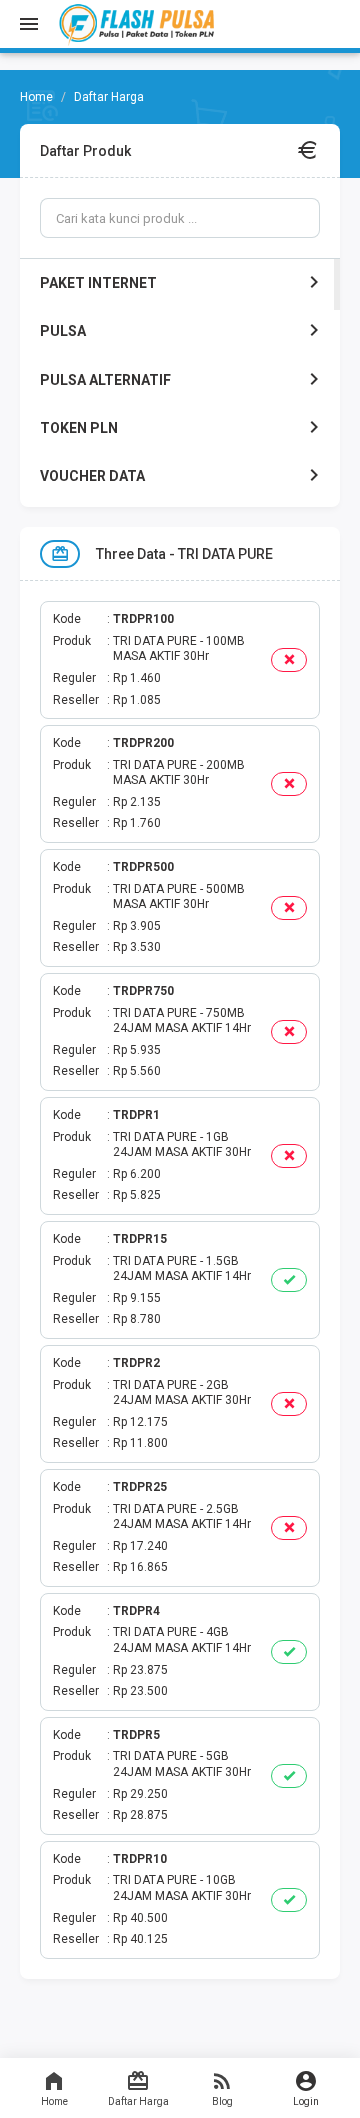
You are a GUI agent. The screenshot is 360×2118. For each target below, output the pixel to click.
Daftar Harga (138, 2101)
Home (54, 2101)
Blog (222, 2101)
